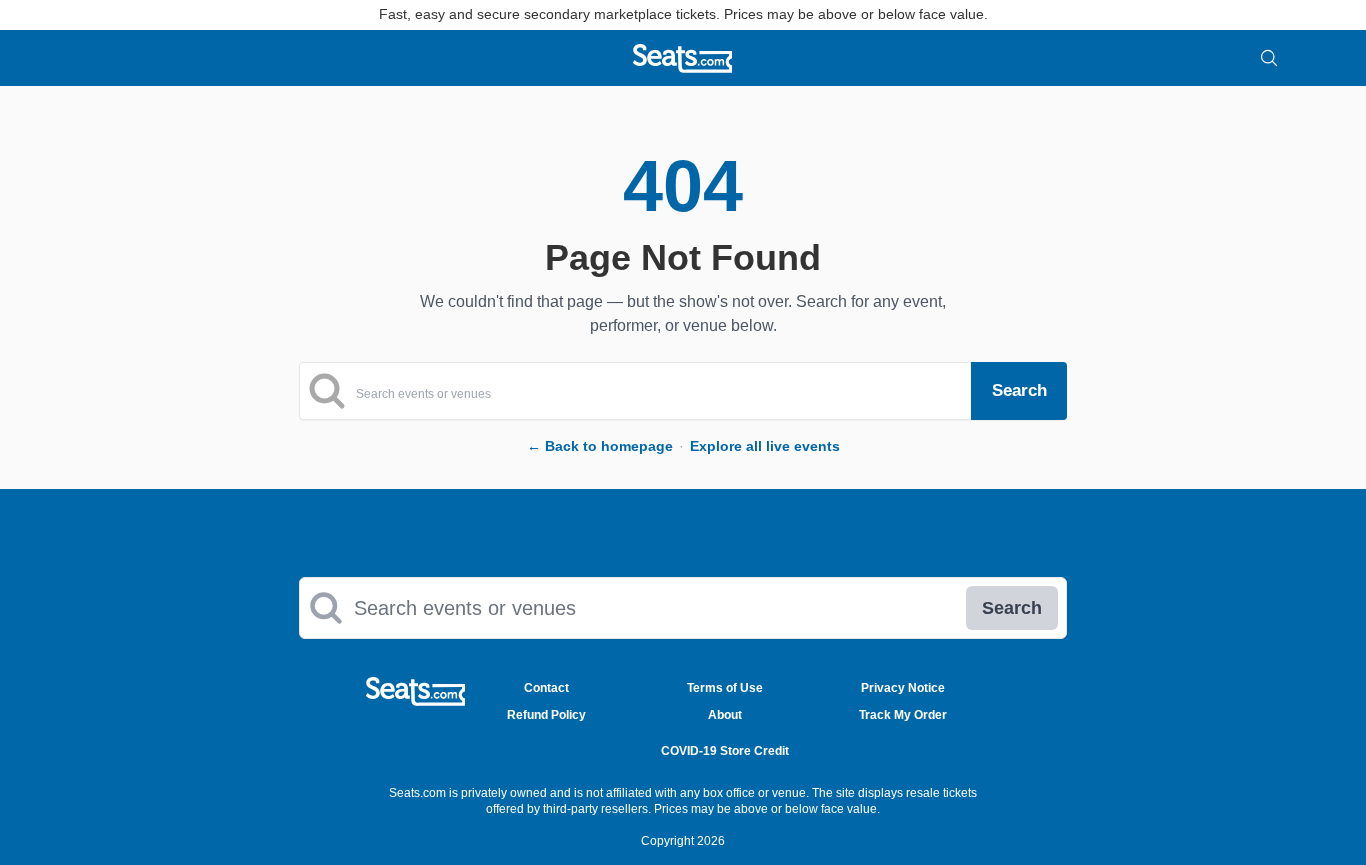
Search (1012, 608)
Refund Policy (546, 715)
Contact (546, 688)
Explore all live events (765, 446)
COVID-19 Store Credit (725, 751)
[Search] (1269, 58)
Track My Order (903, 715)
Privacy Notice (903, 688)
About (725, 715)
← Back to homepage (600, 446)
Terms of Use (725, 688)
